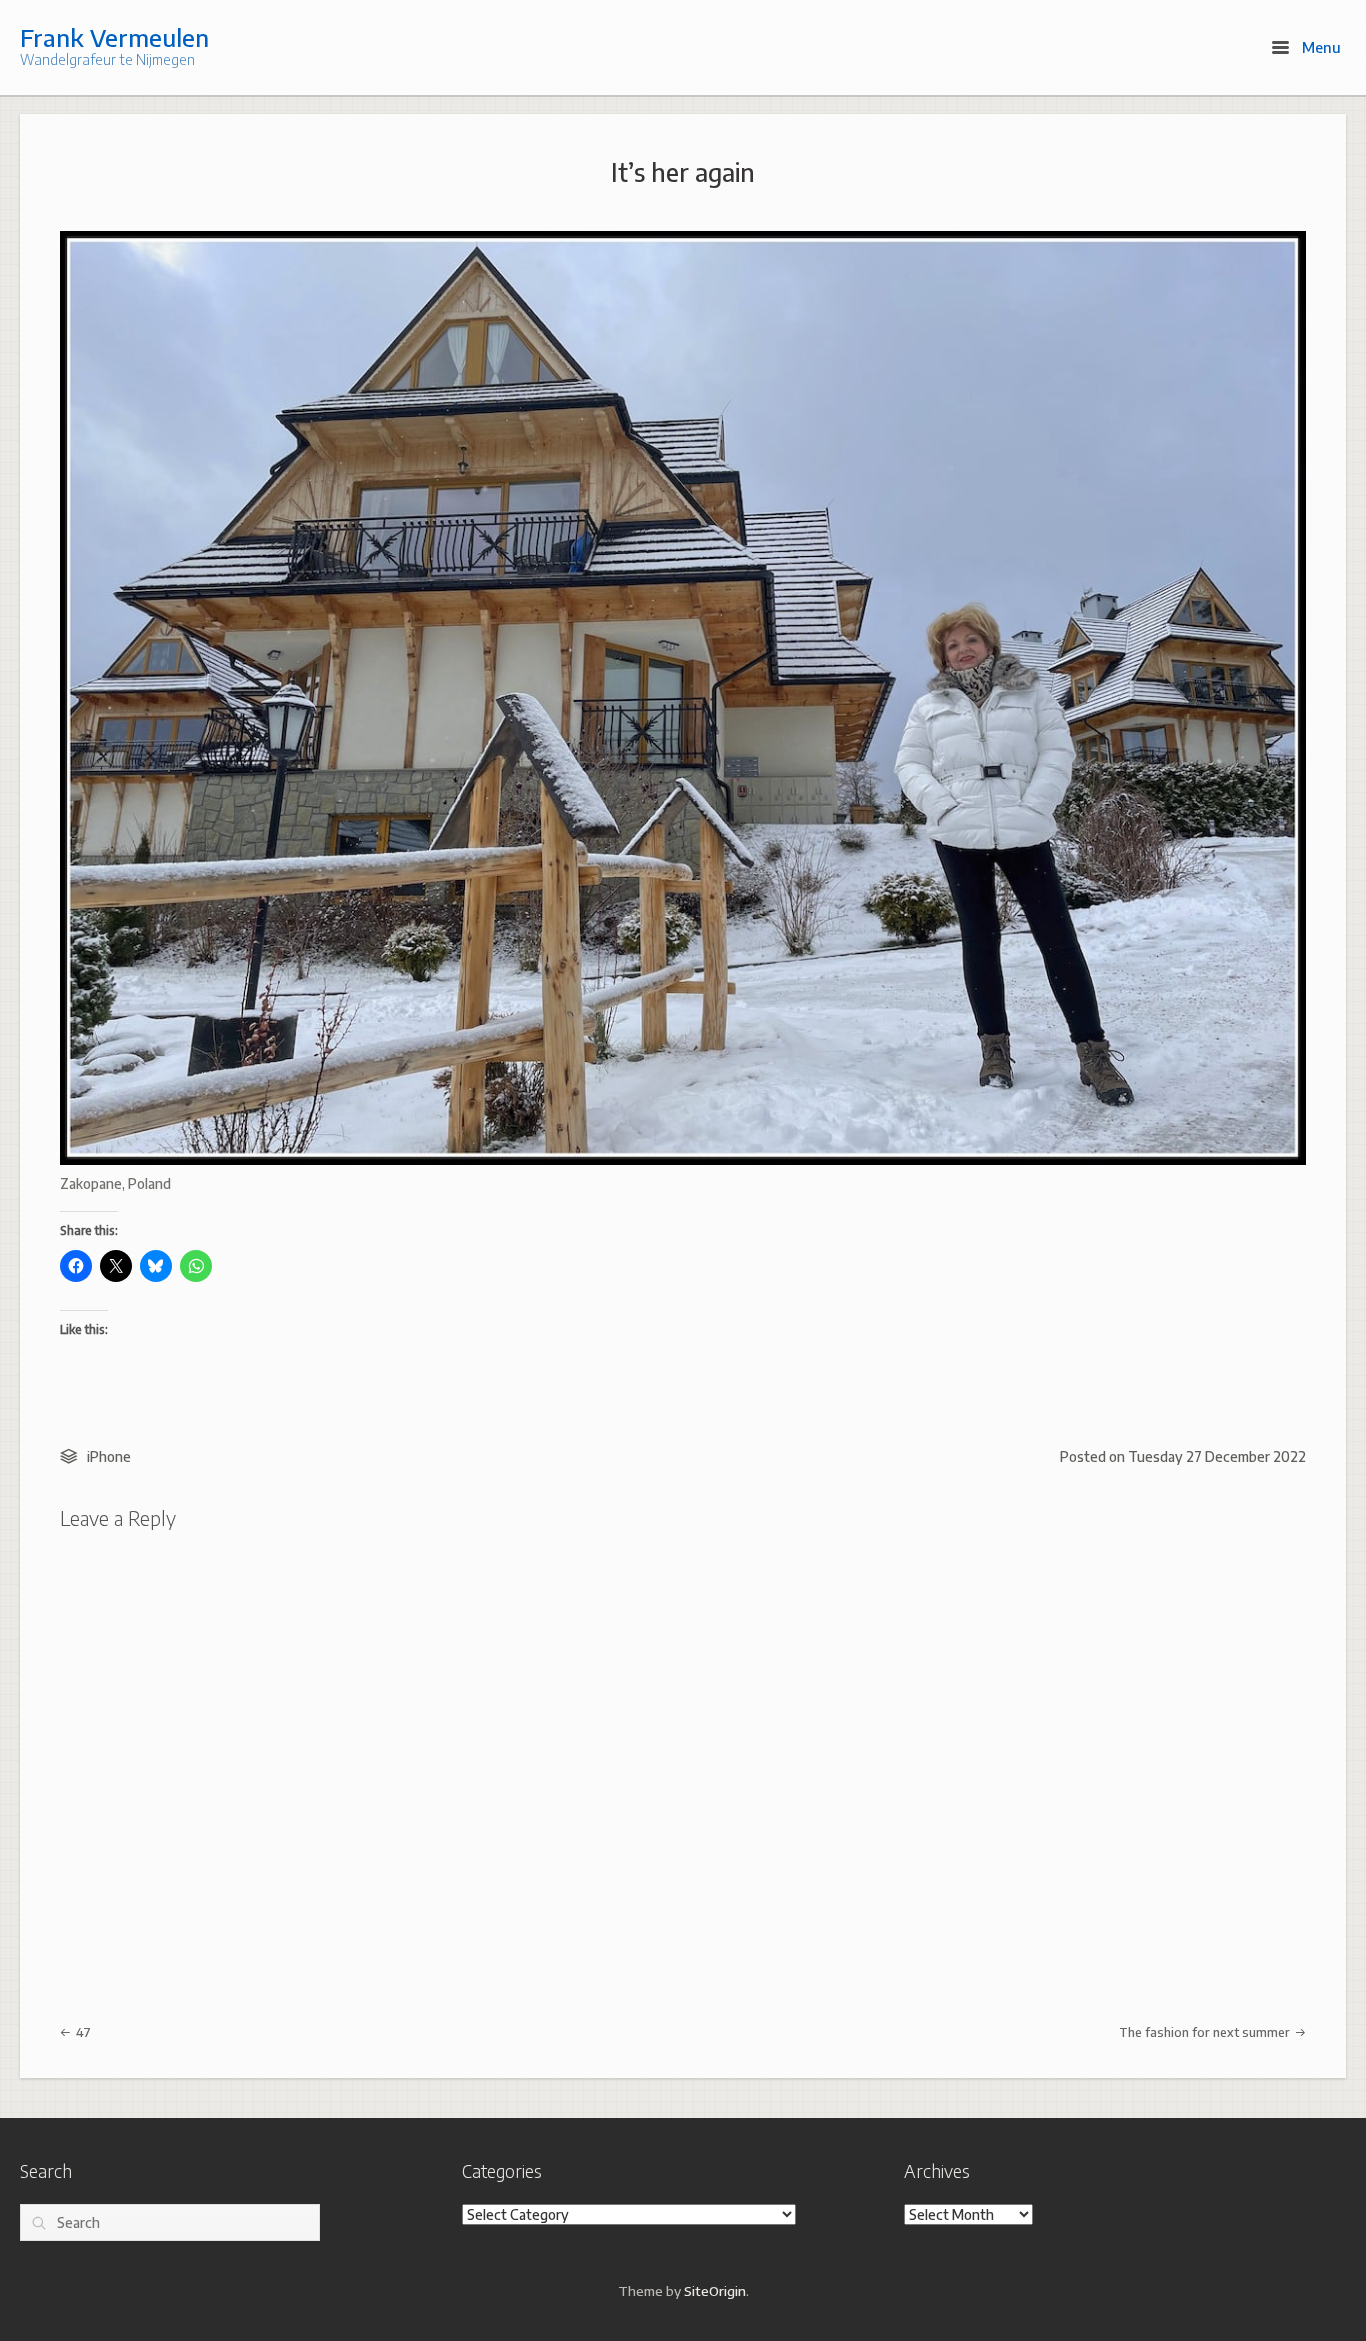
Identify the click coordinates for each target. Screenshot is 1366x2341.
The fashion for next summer (1206, 2032)
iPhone (109, 1456)
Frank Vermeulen (114, 37)
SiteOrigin (715, 2290)
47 (82, 2032)
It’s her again (683, 172)
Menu (1319, 47)
